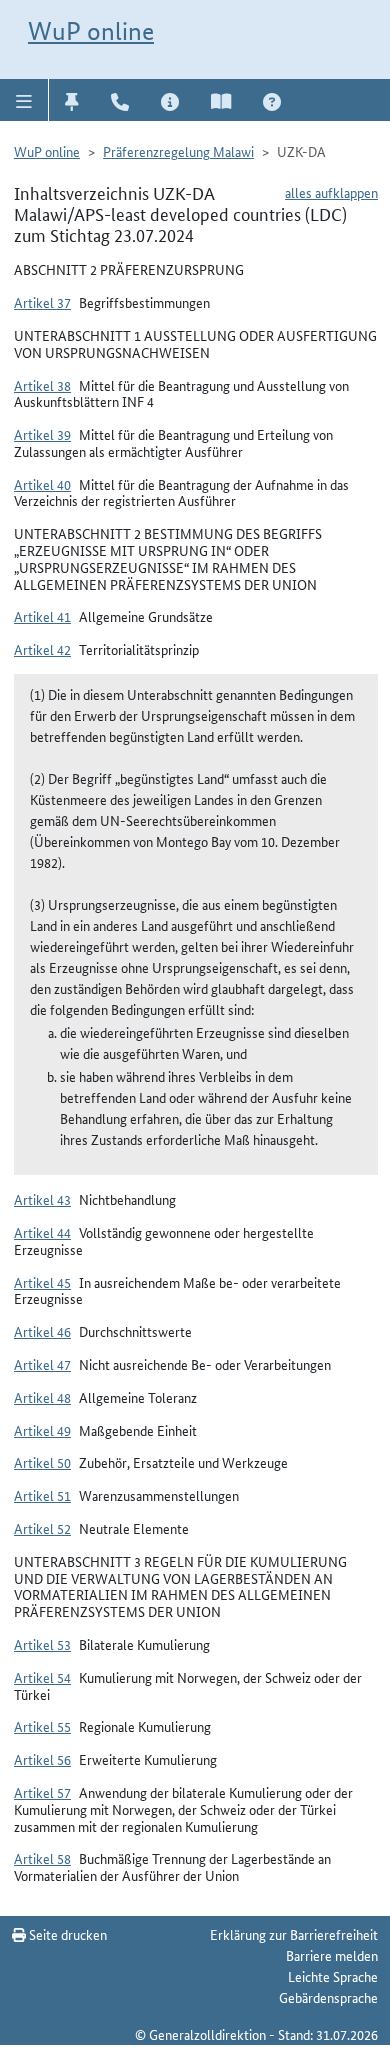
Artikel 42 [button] (42, 649)
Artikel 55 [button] (42, 1726)
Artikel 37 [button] (42, 302)
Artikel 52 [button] (42, 1528)
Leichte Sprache (333, 1976)
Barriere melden (332, 1955)
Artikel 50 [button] (42, 1462)
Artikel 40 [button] (42, 484)
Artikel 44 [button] (42, 1232)
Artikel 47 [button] (42, 1364)
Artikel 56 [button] (42, 1759)
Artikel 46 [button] (42, 1331)
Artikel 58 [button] (42, 1858)
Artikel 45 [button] (42, 1282)
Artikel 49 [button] (42, 1430)
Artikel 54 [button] (42, 1677)
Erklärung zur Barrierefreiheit (294, 1934)
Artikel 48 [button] (42, 1397)
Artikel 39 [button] (42, 434)
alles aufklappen (331, 192)
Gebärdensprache (328, 1997)
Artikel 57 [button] (42, 1792)
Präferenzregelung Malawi (178, 151)
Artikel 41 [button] (42, 616)
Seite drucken (66, 1934)
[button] (24, 100)
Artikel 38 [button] (42, 385)
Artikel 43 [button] (42, 1199)
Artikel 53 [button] (42, 1644)
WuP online (91, 31)
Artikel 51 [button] (42, 1495)
